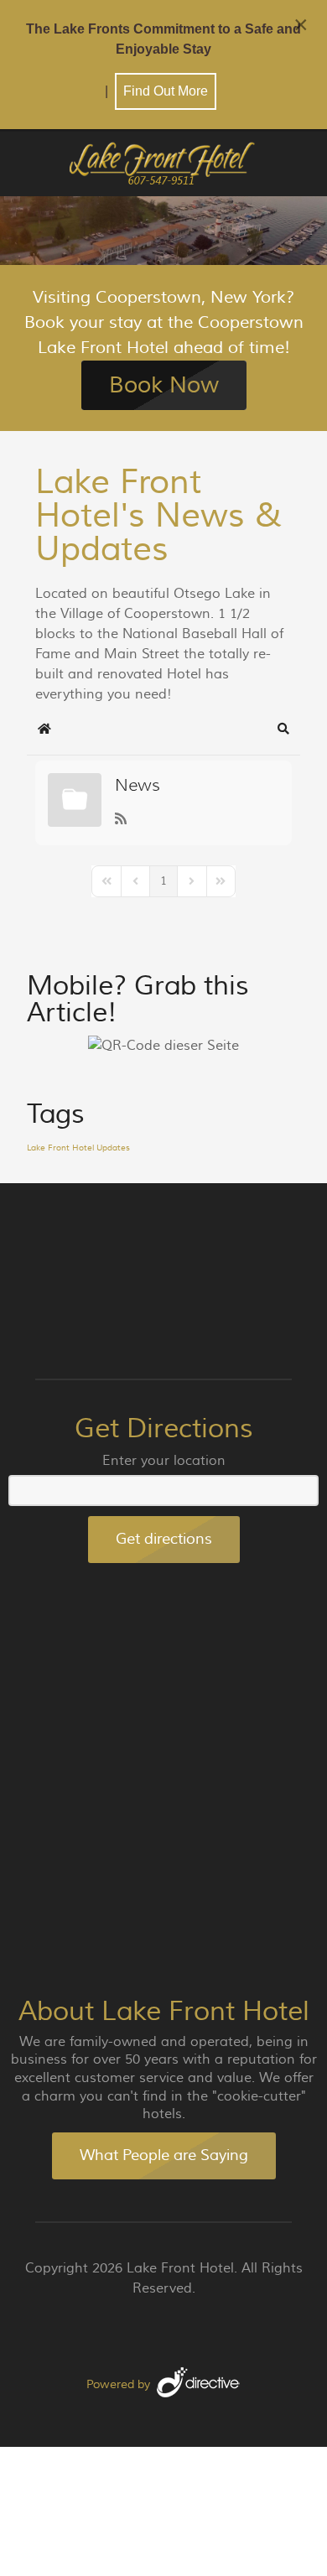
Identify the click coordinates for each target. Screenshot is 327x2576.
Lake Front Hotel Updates (78, 1148)
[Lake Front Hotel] (163, 165)
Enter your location (164, 1461)
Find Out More (166, 91)
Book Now (164, 385)
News (138, 785)
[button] (283, 729)
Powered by (118, 2385)
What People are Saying (164, 2155)
